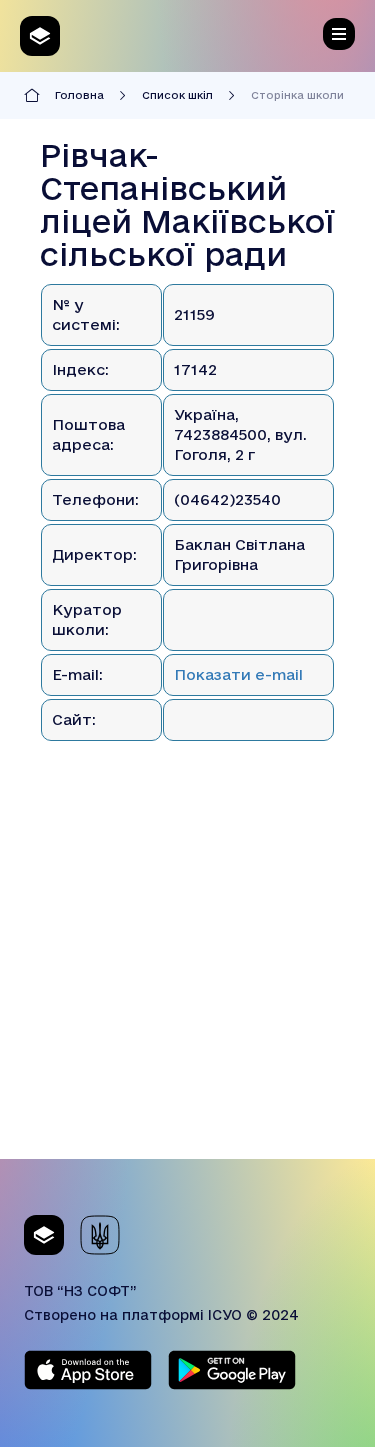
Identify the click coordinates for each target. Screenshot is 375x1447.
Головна (79, 95)
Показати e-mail (238, 674)
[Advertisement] (187, 971)
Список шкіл (177, 95)
